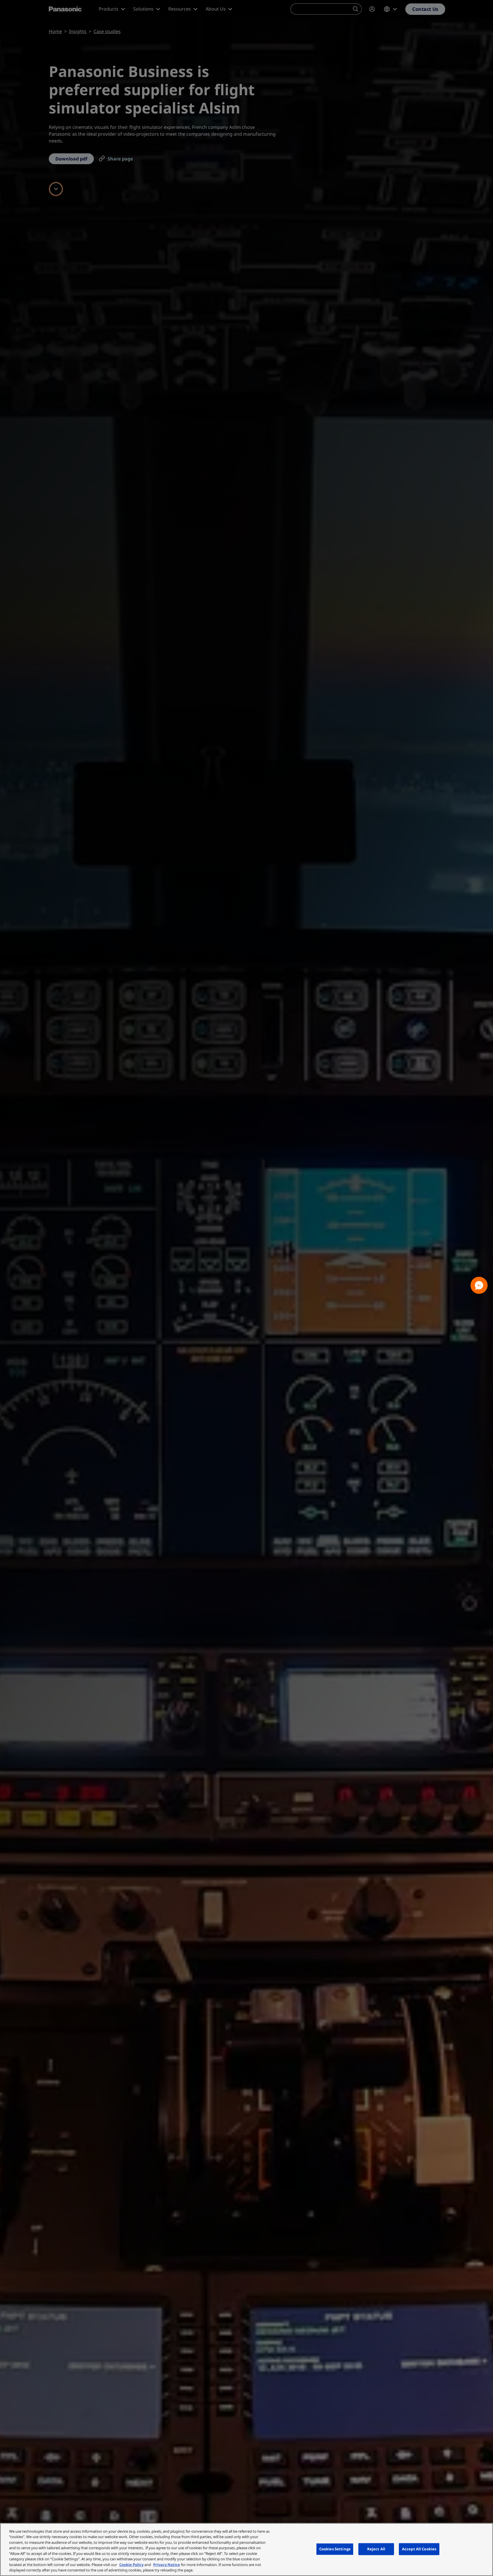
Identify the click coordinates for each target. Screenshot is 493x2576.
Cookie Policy (131, 2565)
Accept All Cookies (419, 2549)
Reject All (376, 2549)
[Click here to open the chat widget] (479, 1285)
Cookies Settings (335, 2549)
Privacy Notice (167, 2565)
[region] (246, 2549)
